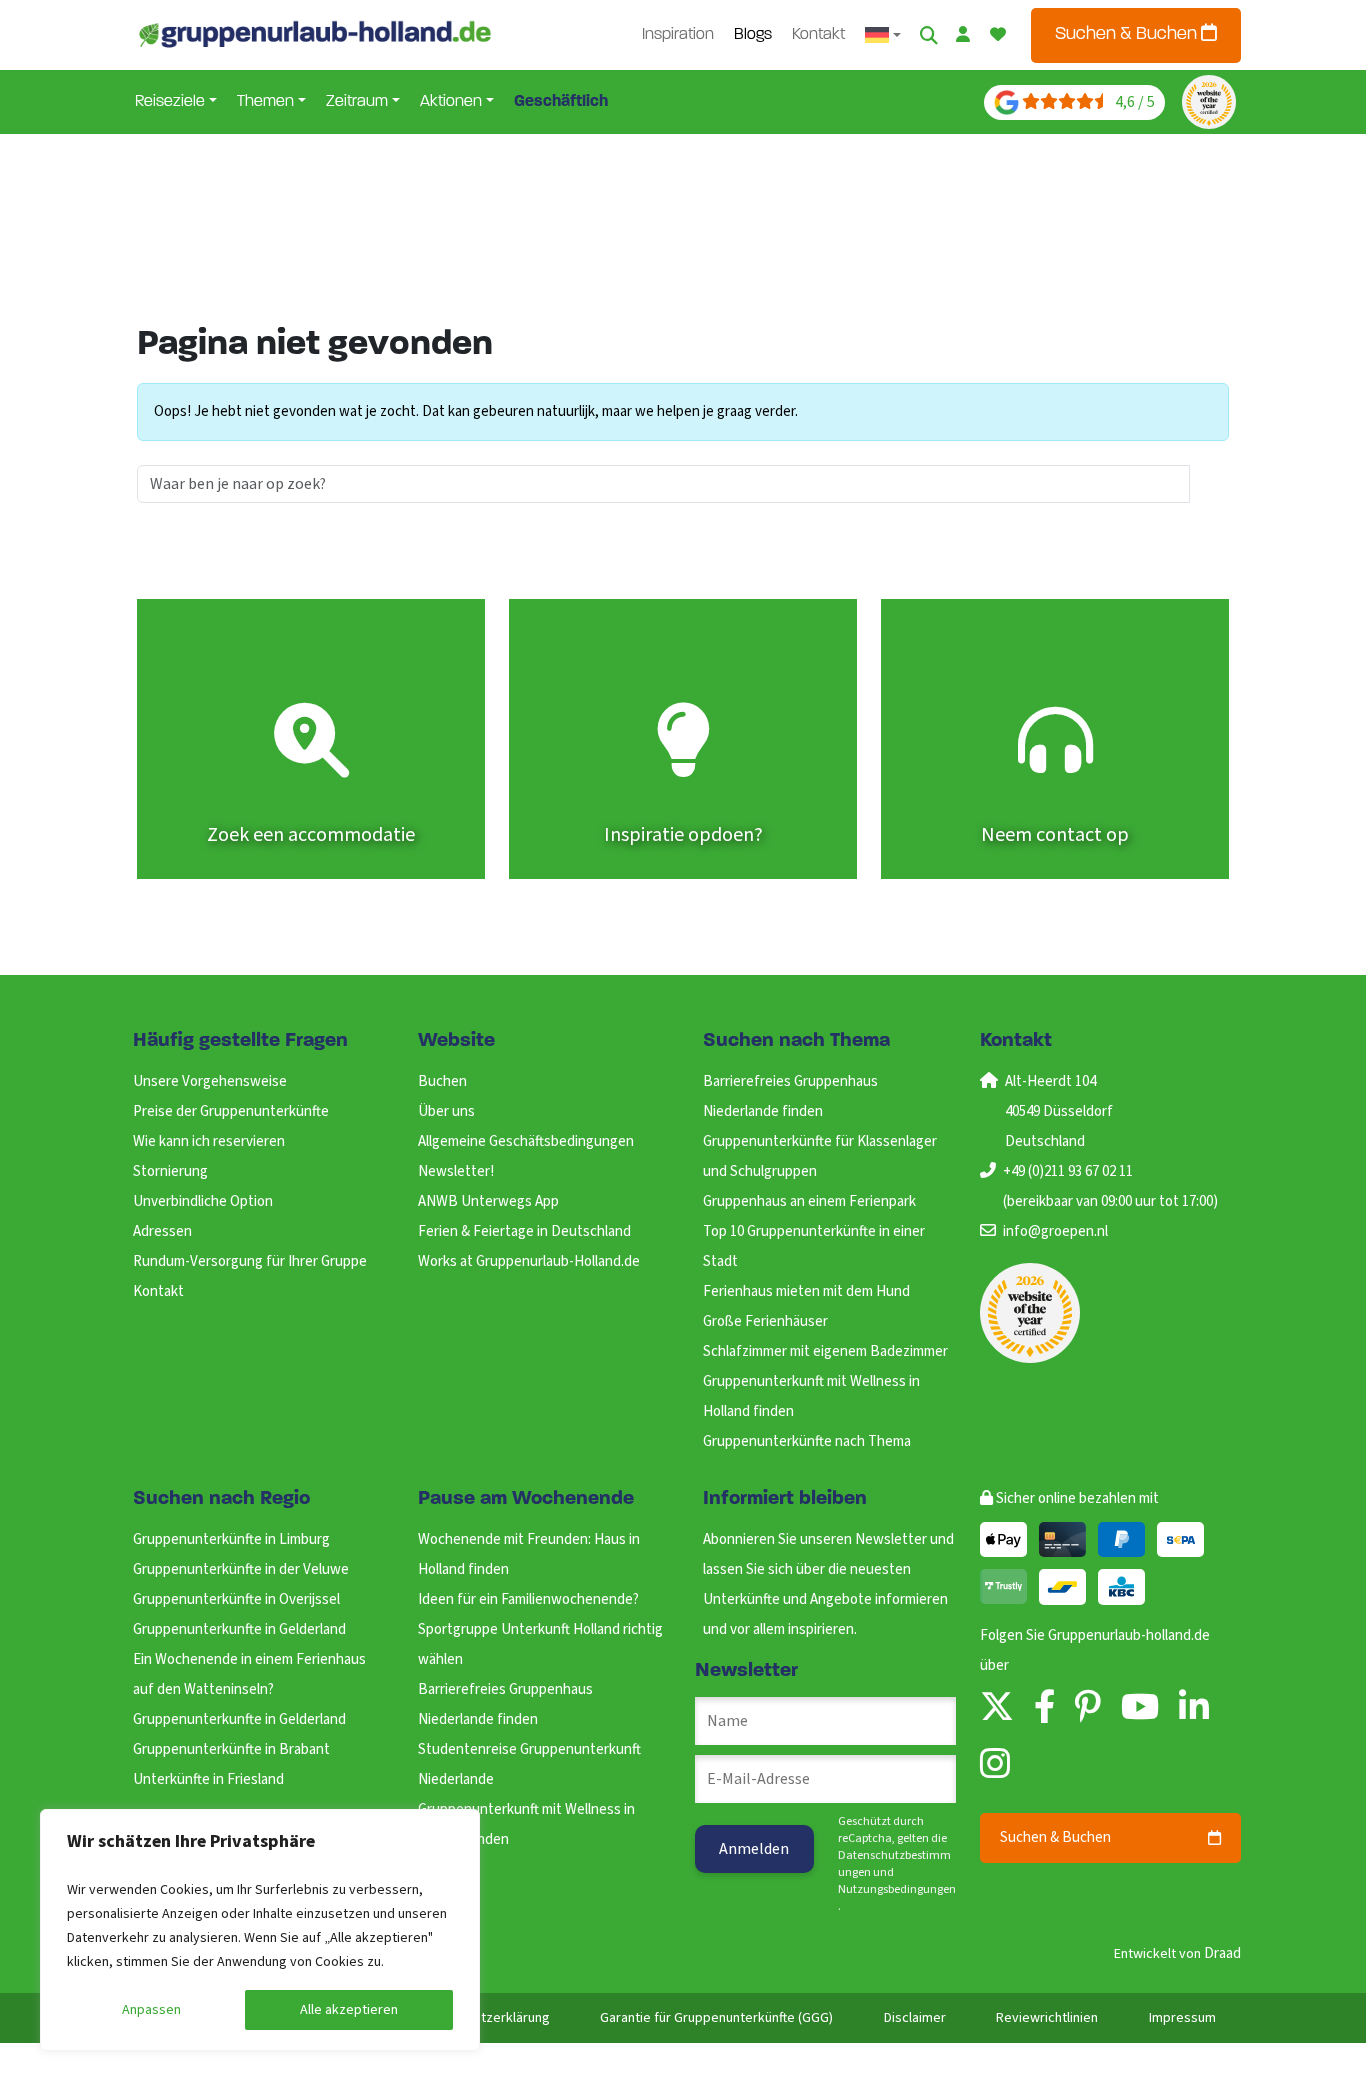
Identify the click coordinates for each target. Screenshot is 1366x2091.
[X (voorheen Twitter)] (997, 1708)
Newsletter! (456, 1171)
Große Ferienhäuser (765, 1321)
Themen (265, 102)
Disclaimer (915, 2018)
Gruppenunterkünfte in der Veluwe (241, 1569)
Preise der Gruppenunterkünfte (231, 1111)
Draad (1222, 1953)
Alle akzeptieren (349, 2010)
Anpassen (151, 2010)
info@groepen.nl (1055, 1231)
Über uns (446, 1111)
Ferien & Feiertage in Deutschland (524, 1231)
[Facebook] (1044, 1708)
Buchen (442, 1081)
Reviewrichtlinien (1047, 2018)
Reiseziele (170, 102)
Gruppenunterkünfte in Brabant (231, 1749)
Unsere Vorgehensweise (210, 1081)
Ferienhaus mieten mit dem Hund (806, 1291)
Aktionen (451, 102)
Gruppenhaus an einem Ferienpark (809, 1201)
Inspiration (678, 35)
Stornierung (170, 1171)
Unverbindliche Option (203, 1201)
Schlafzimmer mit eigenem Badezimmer (825, 1351)
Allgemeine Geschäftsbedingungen (526, 1141)
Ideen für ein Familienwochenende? (528, 1599)
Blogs (753, 35)
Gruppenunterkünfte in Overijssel (236, 1599)
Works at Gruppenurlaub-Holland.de (529, 1261)
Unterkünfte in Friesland (208, 1779)
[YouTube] (1140, 1708)
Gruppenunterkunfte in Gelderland (239, 1629)
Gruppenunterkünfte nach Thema (807, 1441)
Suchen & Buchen (1128, 35)
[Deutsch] (883, 35)
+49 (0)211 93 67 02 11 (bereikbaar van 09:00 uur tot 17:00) (1110, 1186)
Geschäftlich (561, 102)
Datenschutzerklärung (484, 2018)
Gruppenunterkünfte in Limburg (231, 1539)
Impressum (1182, 2018)
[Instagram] (995, 1765)
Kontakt (818, 35)
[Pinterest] (1088, 1708)
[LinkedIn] (1194, 1708)
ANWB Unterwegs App (488, 1201)
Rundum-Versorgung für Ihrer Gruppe (250, 1261)
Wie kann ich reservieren (209, 1141)
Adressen (162, 1231)
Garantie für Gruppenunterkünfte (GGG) (716, 2018)
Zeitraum (357, 102)
